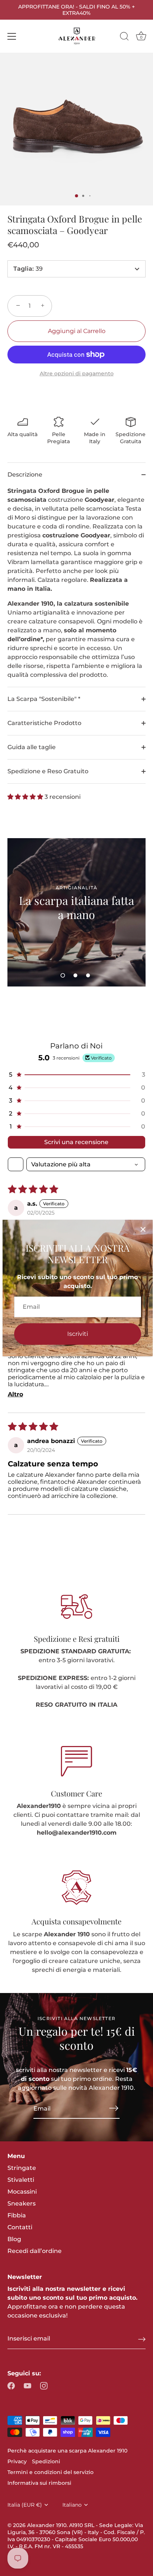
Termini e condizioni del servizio (51, 2472)
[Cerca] (124, 37)
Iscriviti (78, 1334)
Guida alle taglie (32, 747)
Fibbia (17, 2215)
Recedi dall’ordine (35, 2251)
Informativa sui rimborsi (39, 2483)
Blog (14, 2239)
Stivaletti (21, 2180)
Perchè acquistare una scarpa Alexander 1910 (67, 2451)
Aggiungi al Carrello (77, 331)
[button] (26, 797)
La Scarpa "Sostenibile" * (44, 699)
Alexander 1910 (47, 2525)
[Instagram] (44, 2385)
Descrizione (25, 475)
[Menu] (12, 36)
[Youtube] (27, 2385)
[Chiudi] (143, 1229)
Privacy (17, 2461)
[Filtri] (16, 1164)
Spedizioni (46, 2461)
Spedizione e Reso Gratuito (48, 771)
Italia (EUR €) (25, 2505)
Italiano (72, 2505)
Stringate (22, 2168)
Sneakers (22, 2203)
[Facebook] (11, 2385)
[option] (76, 912)
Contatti (20, 2227)
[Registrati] (142, 2339)
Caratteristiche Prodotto (44, 723)
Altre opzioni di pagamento (77, 373)
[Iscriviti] (114, 2108)
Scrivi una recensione (76, 1142)
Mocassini (22, 2192)
